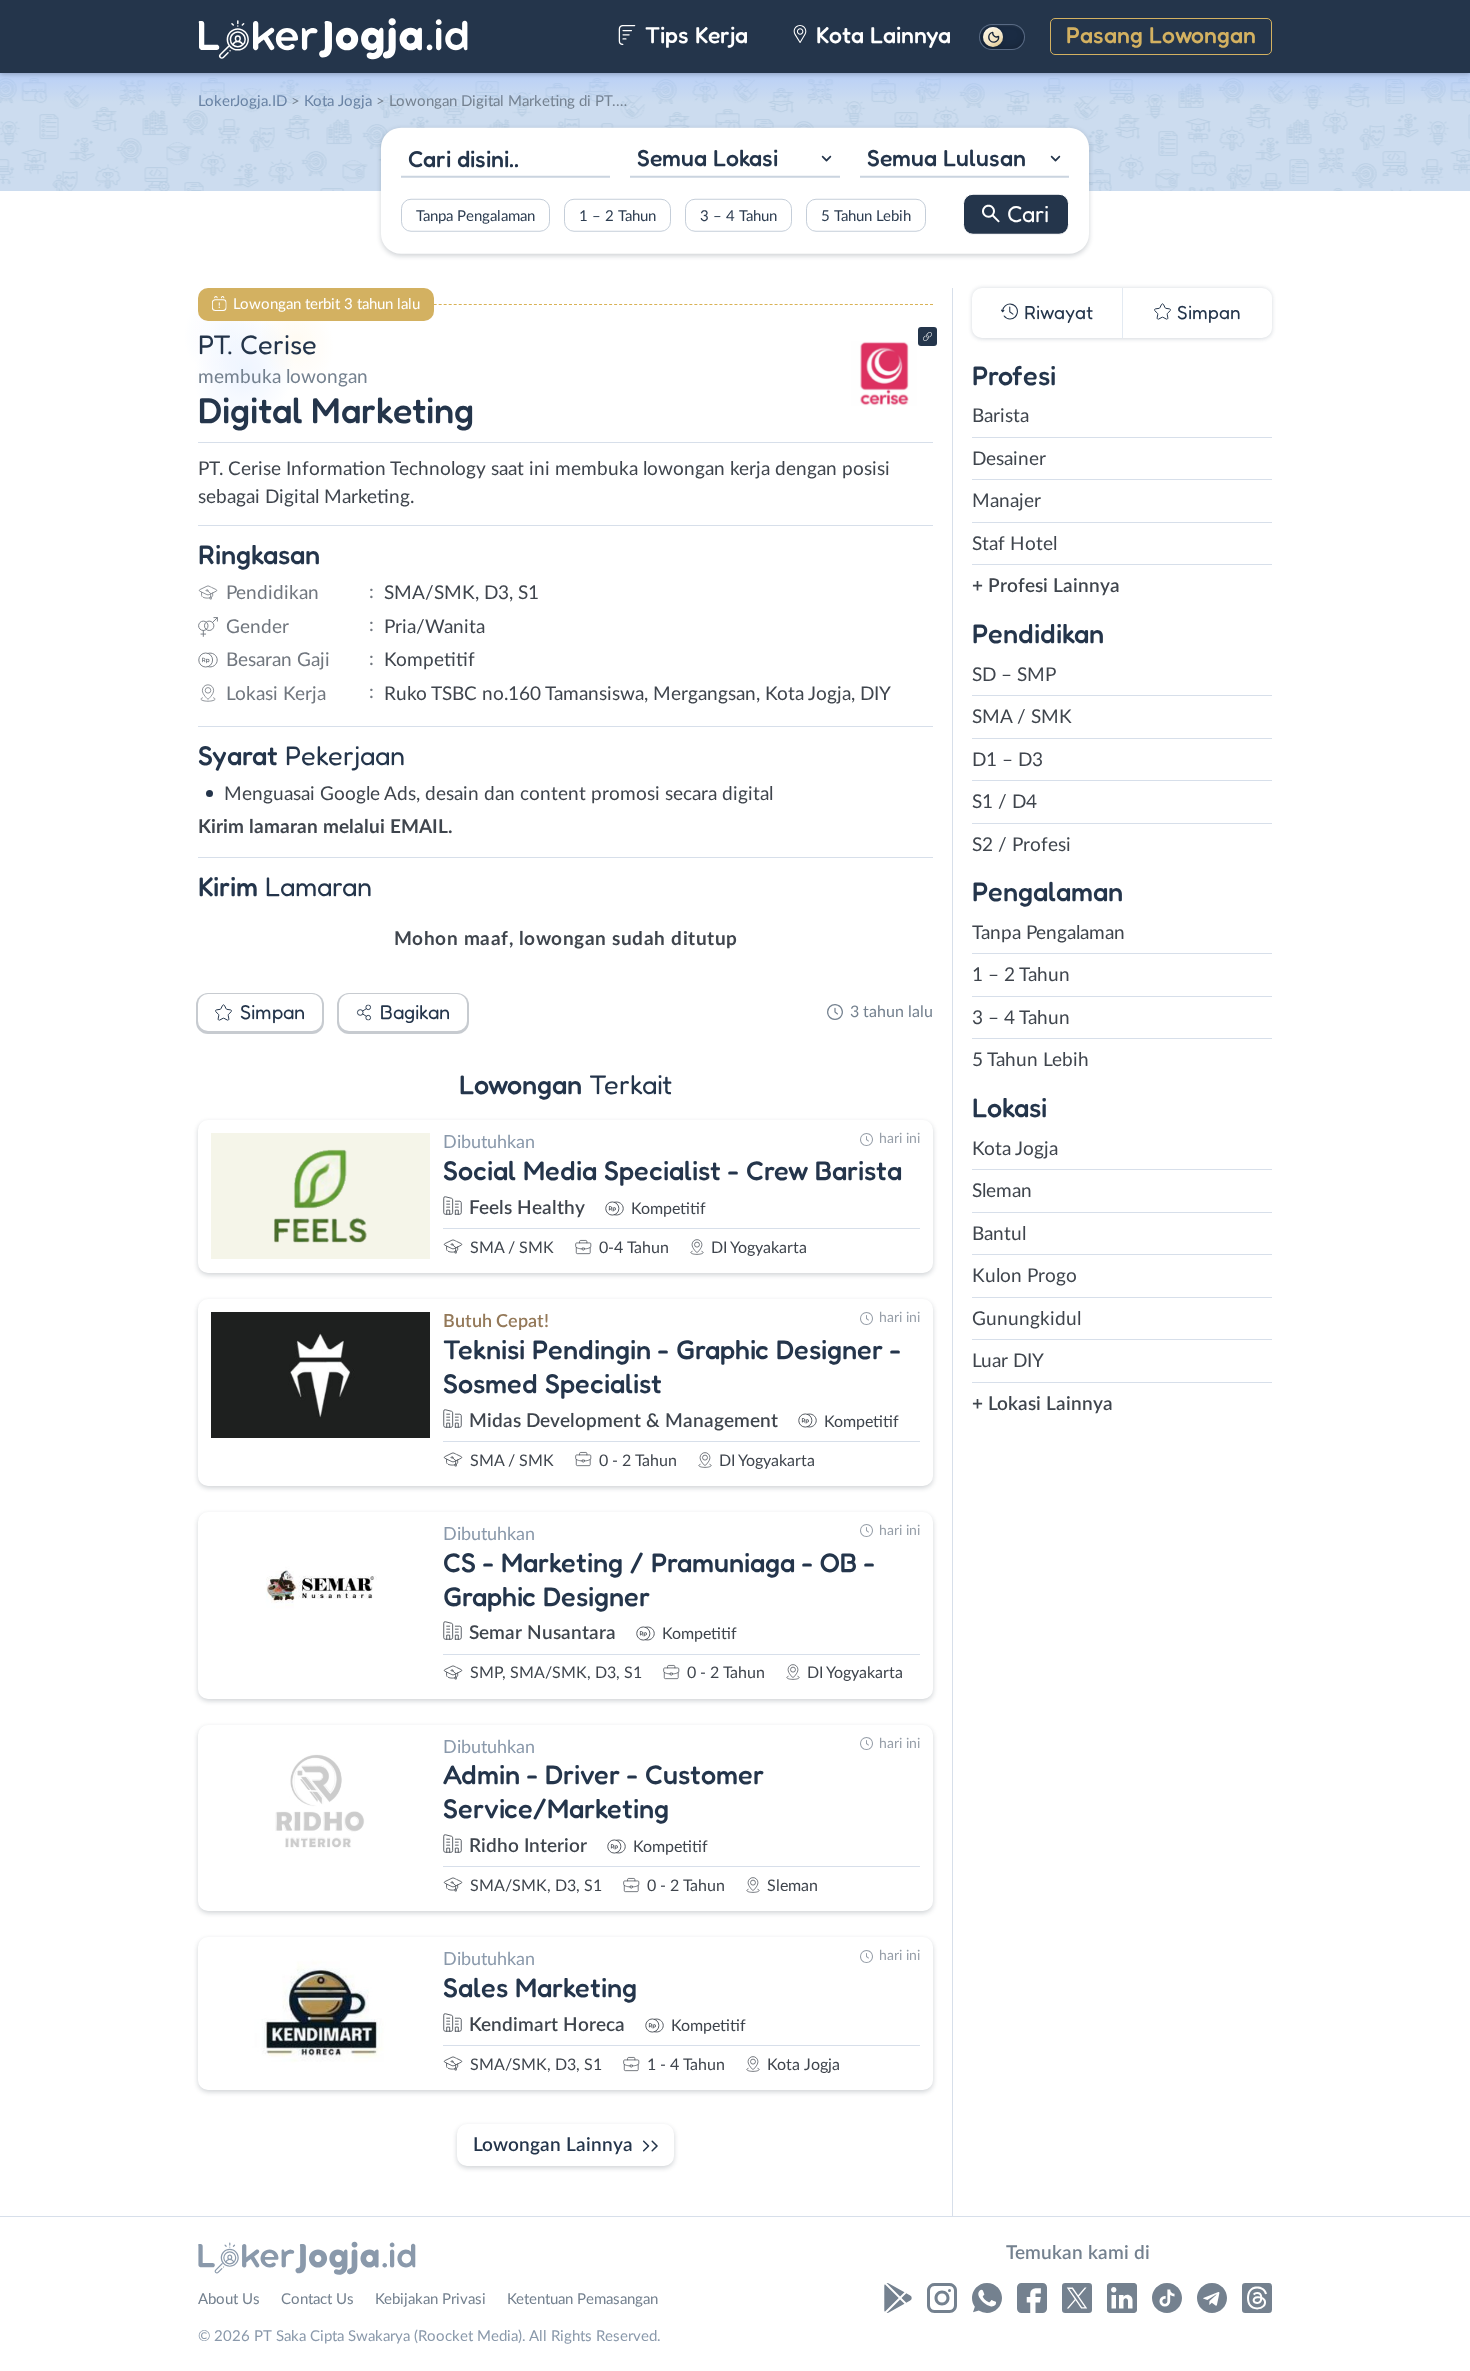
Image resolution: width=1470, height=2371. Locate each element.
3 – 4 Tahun (738, 215)
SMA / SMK (1022, 717)
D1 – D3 (1007, 760)
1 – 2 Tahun (617, 215)
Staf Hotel (1014, 544)
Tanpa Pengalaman (475, 215)
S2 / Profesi (1021, 845)
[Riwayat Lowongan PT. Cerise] (884, 410)
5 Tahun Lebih (866, 215)
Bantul (999, 1234)
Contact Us (317, 2299)
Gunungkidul (1026, 1319)
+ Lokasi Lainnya (1042, 1404)
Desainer (1009, 459)
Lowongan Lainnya (553, 2145)
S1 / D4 (1004, 802)
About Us (229, 2299)
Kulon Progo (1024, 1276)
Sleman (1002, 1191)
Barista (1000, 416)
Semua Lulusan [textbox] (946, 157)
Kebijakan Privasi (430, 2299)
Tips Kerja (693, 34)
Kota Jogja (1015, 1149)
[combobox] (734, 160)
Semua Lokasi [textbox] (707, 157)
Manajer (1006, 501)
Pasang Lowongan (1161, 34)
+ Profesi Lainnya (1046, 586)
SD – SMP (1014, 675)
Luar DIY (1008, 1361)
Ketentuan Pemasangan (582, 2299)
